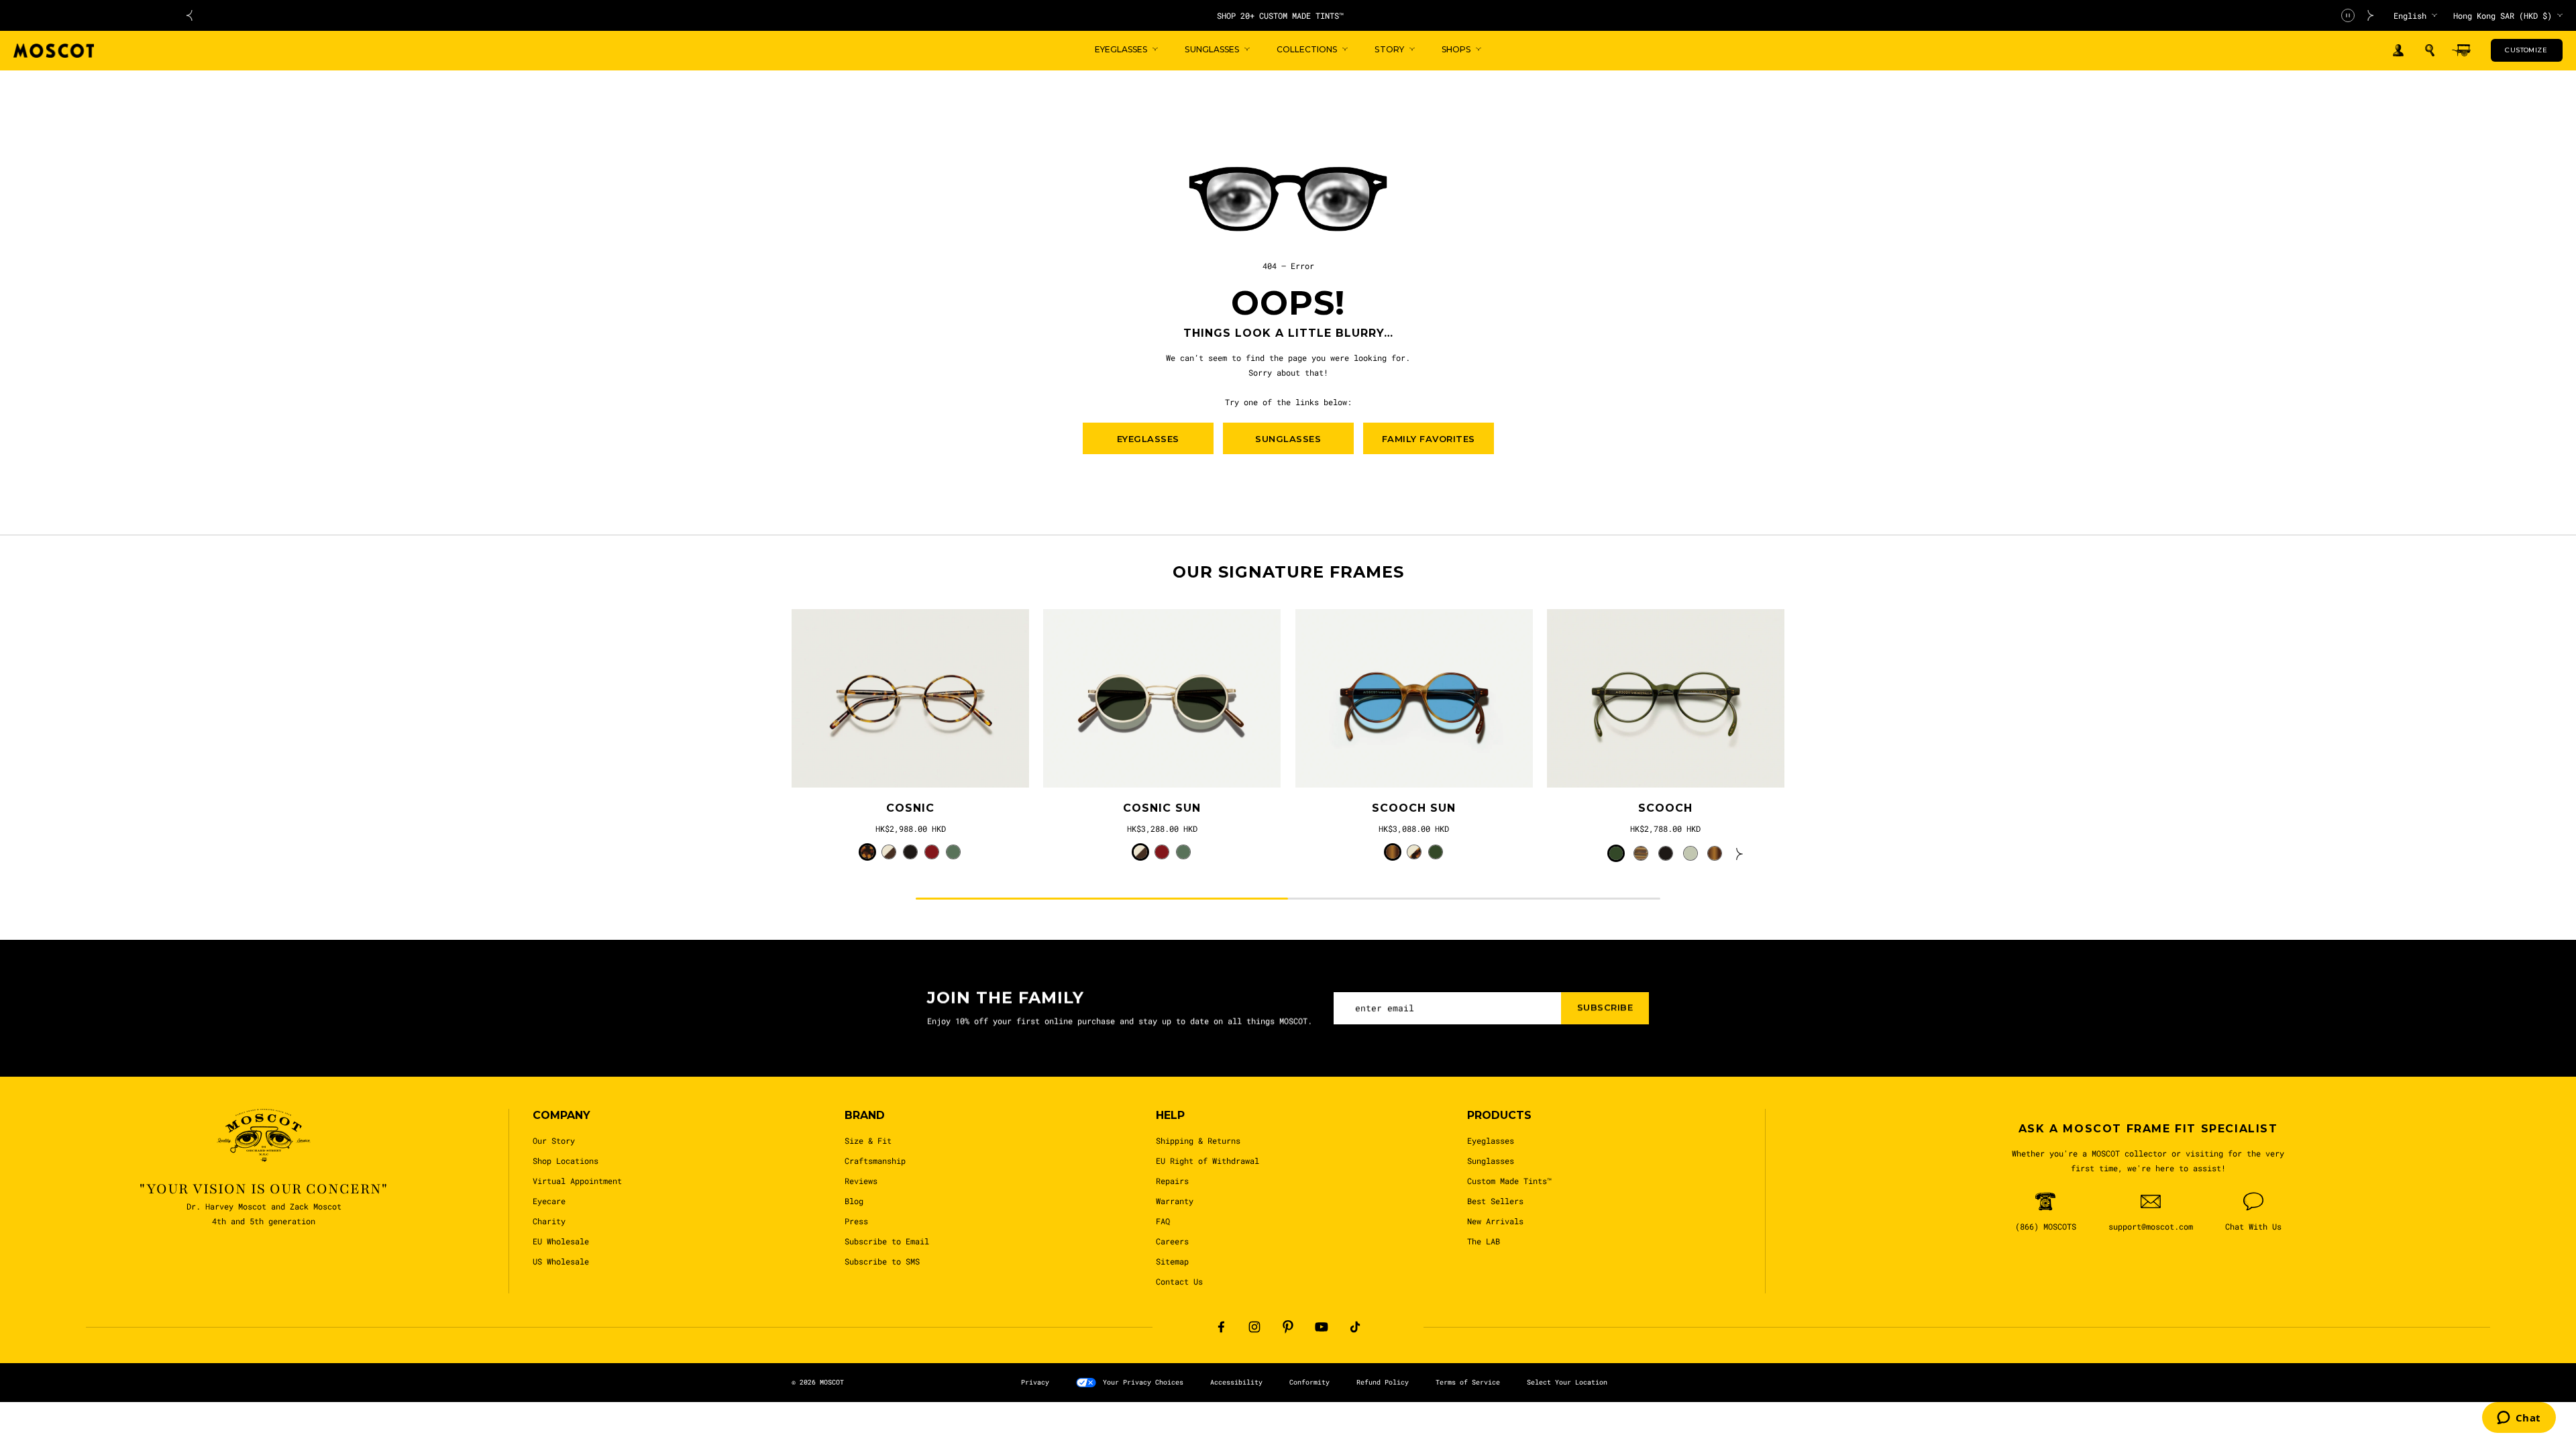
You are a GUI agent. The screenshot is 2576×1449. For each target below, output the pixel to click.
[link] (910, 698)
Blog (854, 1201)
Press (856, 1221)
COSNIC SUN (1162, 808)
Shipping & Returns (1198, 1140)
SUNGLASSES (1288, 439)
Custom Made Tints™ (1509, 1181)
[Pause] (2348, 15)
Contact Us (1179, 1281)
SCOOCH (1665, 808)
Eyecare (549, 1201)
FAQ (1163, 1221)
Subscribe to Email (887, 1241)
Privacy (1035, 1382)
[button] (2430, 50)
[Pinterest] (1288, 1327)
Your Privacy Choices (1143, 1382)
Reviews (861, 1181)
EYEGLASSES (1148, 439)
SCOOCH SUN (1414, 808)
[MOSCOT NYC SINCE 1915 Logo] (54, 51)
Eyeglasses (1491, 1140)
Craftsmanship (875, 1161)
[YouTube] (1322, 1327)
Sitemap (1172, 1261)
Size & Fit (868, 1140)
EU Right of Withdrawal (1207, 1161)
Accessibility (1236, 1382)
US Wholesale (561, 1261)
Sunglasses (1491, 1161)
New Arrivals (1495, 1221)
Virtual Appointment (577, 1181)
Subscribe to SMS (882, 1261)
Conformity (1309, 1382)
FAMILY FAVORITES (1429, 439)
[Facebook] (1221, 1327)
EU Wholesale (561, 1241)
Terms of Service (1468, 1382)
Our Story (554, 1140)
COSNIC (910, 808)
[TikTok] (1355, 1327)
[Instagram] (1254, 1327)
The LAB (1484, 1241)
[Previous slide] (189, 15)
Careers (1172, 1241)
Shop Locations (566, 1161)
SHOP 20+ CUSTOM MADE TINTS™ (1280, 15)
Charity (549, 1221)
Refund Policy (1383, 1382)
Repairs (1172, 1181)
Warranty (1175, 1201)
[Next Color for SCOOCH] (1739, 853)
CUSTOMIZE (2526, 50)
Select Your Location (1567, 1382)
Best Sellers (1495, 1201)
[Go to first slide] (2371, 15)
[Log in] (2398, 51)
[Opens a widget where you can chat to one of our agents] (2519, 1419)
